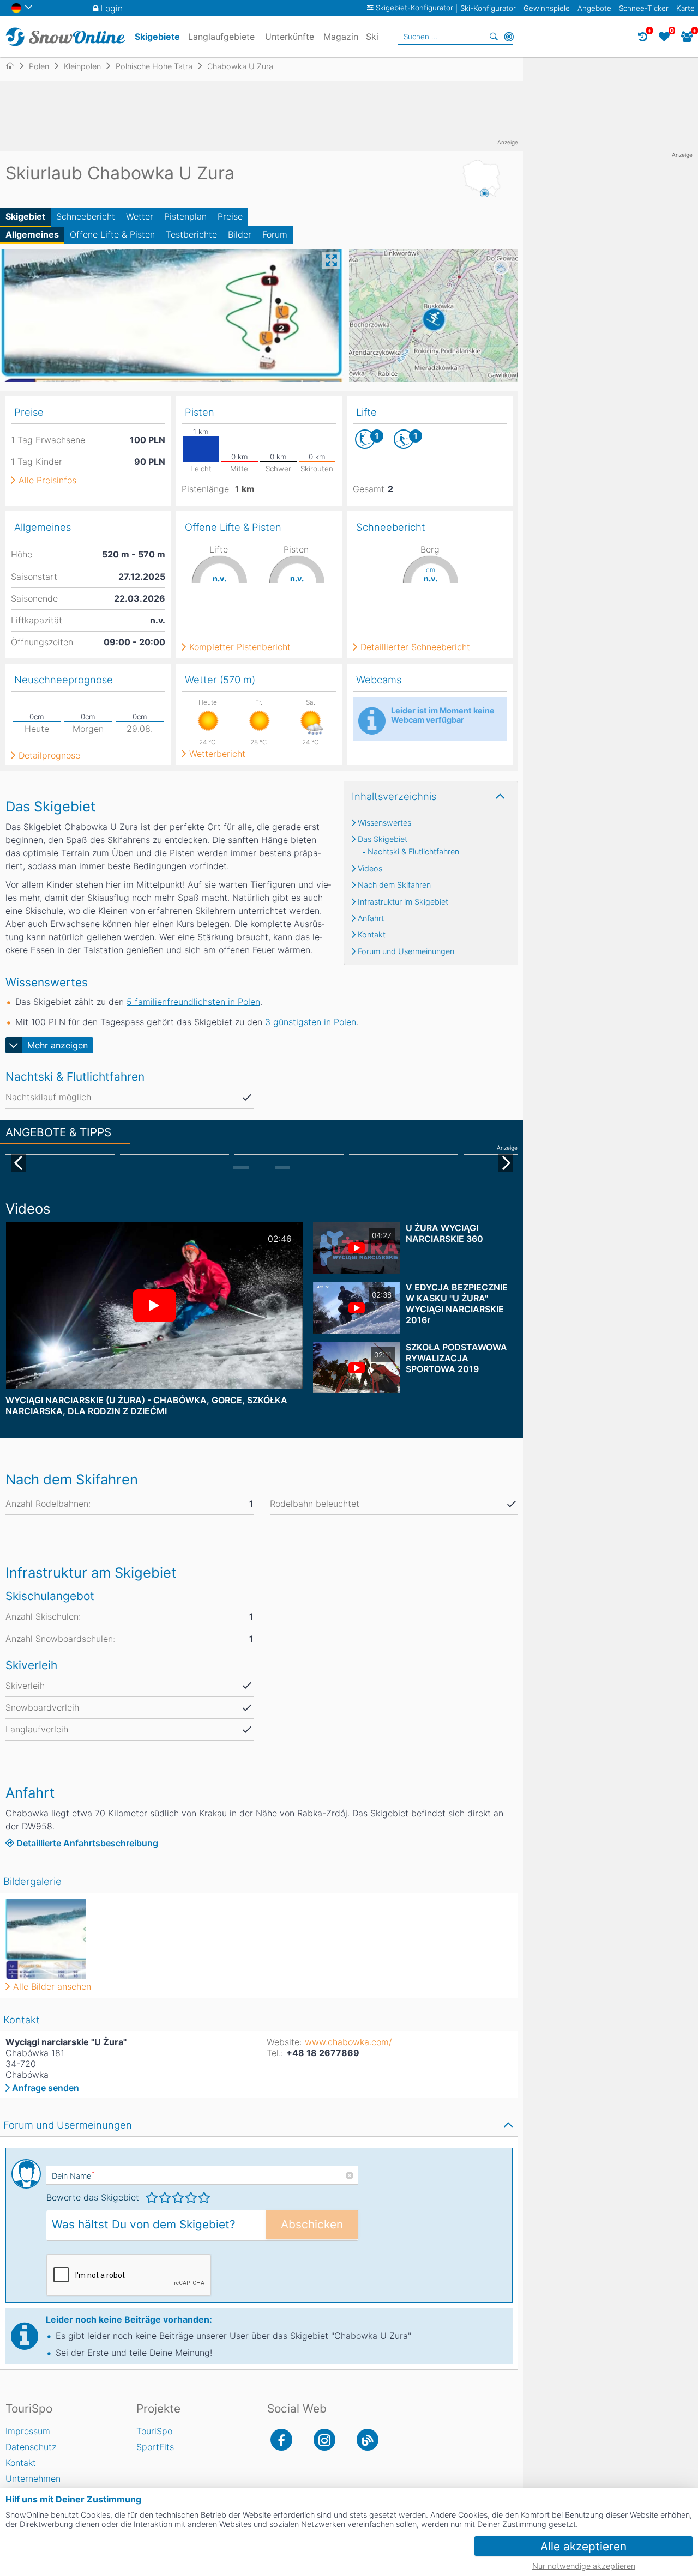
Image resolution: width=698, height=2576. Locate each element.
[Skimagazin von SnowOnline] (368, 2440)
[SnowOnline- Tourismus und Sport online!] (14, 66)
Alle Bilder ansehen (52, 1986)
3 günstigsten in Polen (311, 1022)
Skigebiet (25, 216)
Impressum (28, 2431)
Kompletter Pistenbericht (240, 647)
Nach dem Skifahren (394, 885)
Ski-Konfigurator (488, 8)
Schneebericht (86, 216)
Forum (275, 234)
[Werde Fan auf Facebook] (281, 2440)
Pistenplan (185, 216)
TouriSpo (154, 2431)
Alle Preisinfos (47, 480)
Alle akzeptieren (583, 2546)
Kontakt (372, 935)
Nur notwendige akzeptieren (584, 2566)
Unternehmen (33, 2478)
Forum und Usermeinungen (406, 951)
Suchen (494, 37)
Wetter (140, 216)
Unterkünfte (290, 37)
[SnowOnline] (65, 37)
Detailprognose (49, 755)
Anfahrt (371, 918)
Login (112, 8)
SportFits (155, 2447)
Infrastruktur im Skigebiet (403, 902)
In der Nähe (509, 37)
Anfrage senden (46, 2088)
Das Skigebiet (383, 839)
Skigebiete (157, 37)
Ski (372, 37)
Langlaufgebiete (221, 37)
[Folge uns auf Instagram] (324, 2440)
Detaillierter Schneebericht (415, 647)
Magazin (341, 37)
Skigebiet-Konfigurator (414, 8)
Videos (370, 869)
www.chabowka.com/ (348, 2042)
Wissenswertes (384, 823)
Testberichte (191, 234)
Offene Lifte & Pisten (112, 234)
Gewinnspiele (547, 8)
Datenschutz (31, 2447)
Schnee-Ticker (644, 8)
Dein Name (73, 2176)
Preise (230, 216)
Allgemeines (32, 234)
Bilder (240, 234)
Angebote (594, 8)
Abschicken (312, 2224)
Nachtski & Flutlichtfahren (413, 852)
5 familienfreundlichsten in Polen (193, 1002)
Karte (685, 8)
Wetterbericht (217, 754)
